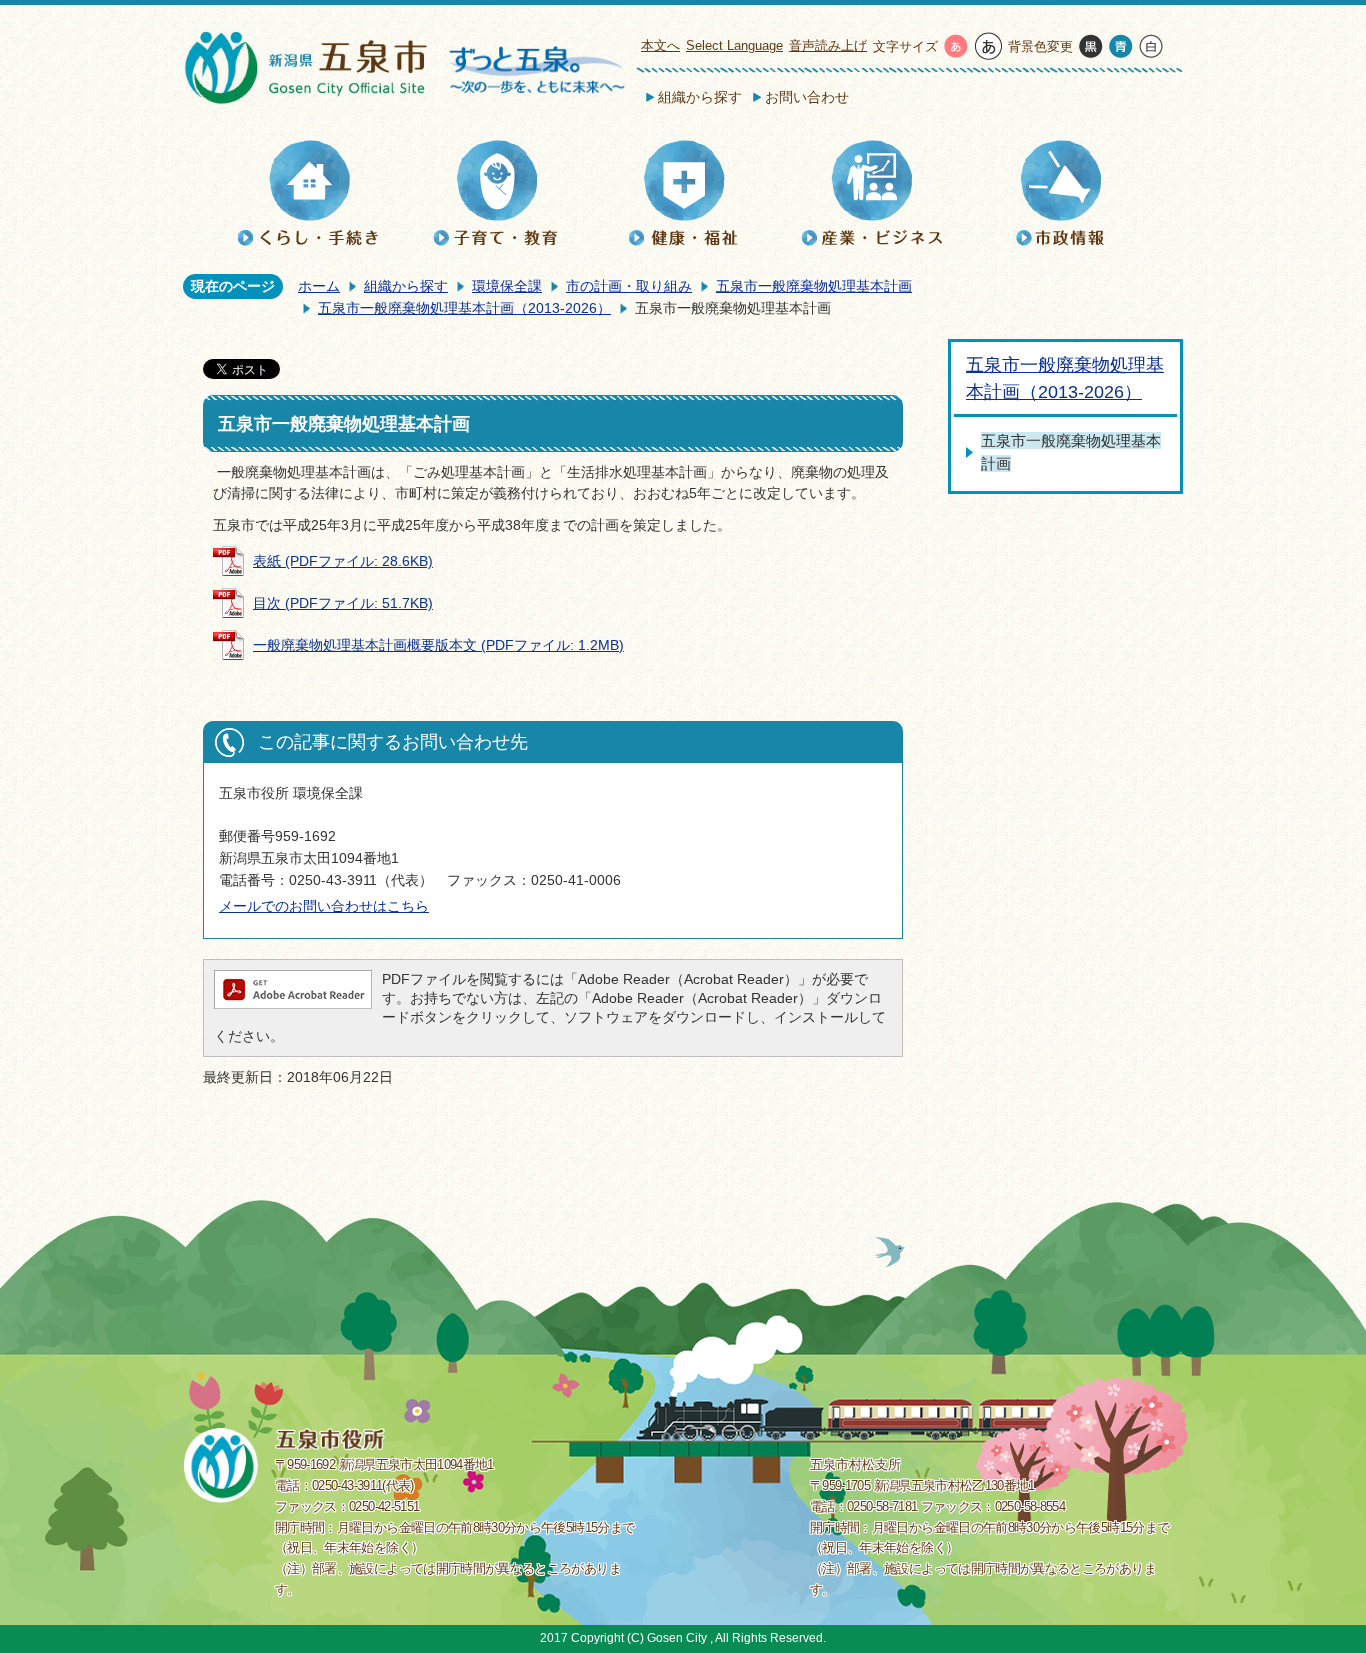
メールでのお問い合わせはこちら (324, 906)
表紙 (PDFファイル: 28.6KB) (343, 561)
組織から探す (700, 97)
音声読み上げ (828, 45)
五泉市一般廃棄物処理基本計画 (814, 286)
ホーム (319, 286)
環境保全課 (507, 286)
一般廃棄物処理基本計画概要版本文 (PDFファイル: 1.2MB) (438, 645)
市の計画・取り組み (629, 286)
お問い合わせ (807, 97)
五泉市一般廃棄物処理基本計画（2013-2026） (464, 308)
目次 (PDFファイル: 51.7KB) (343, 603)
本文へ (660, 45)
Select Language (734, 45)
